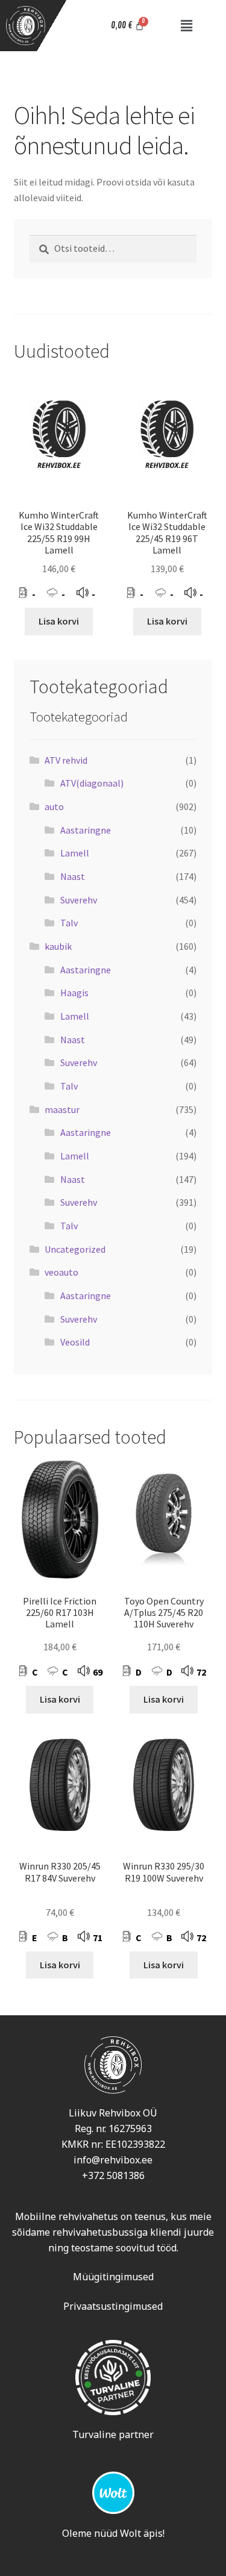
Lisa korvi (59, 621)
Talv (69, 923)
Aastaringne (86, 830)
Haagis (74, 993)
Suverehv (79, 900)
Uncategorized (75, 1249)
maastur (62, 1109)
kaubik (58, 946)
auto (54, 806)
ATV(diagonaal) (92, 783)
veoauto (61, 1272)
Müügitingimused (113, 2277)
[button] (186, 26)
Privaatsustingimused (113, 2306)
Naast (73, 876)
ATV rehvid (66, 760)
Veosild (75, 1342)
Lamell (75, 853)
